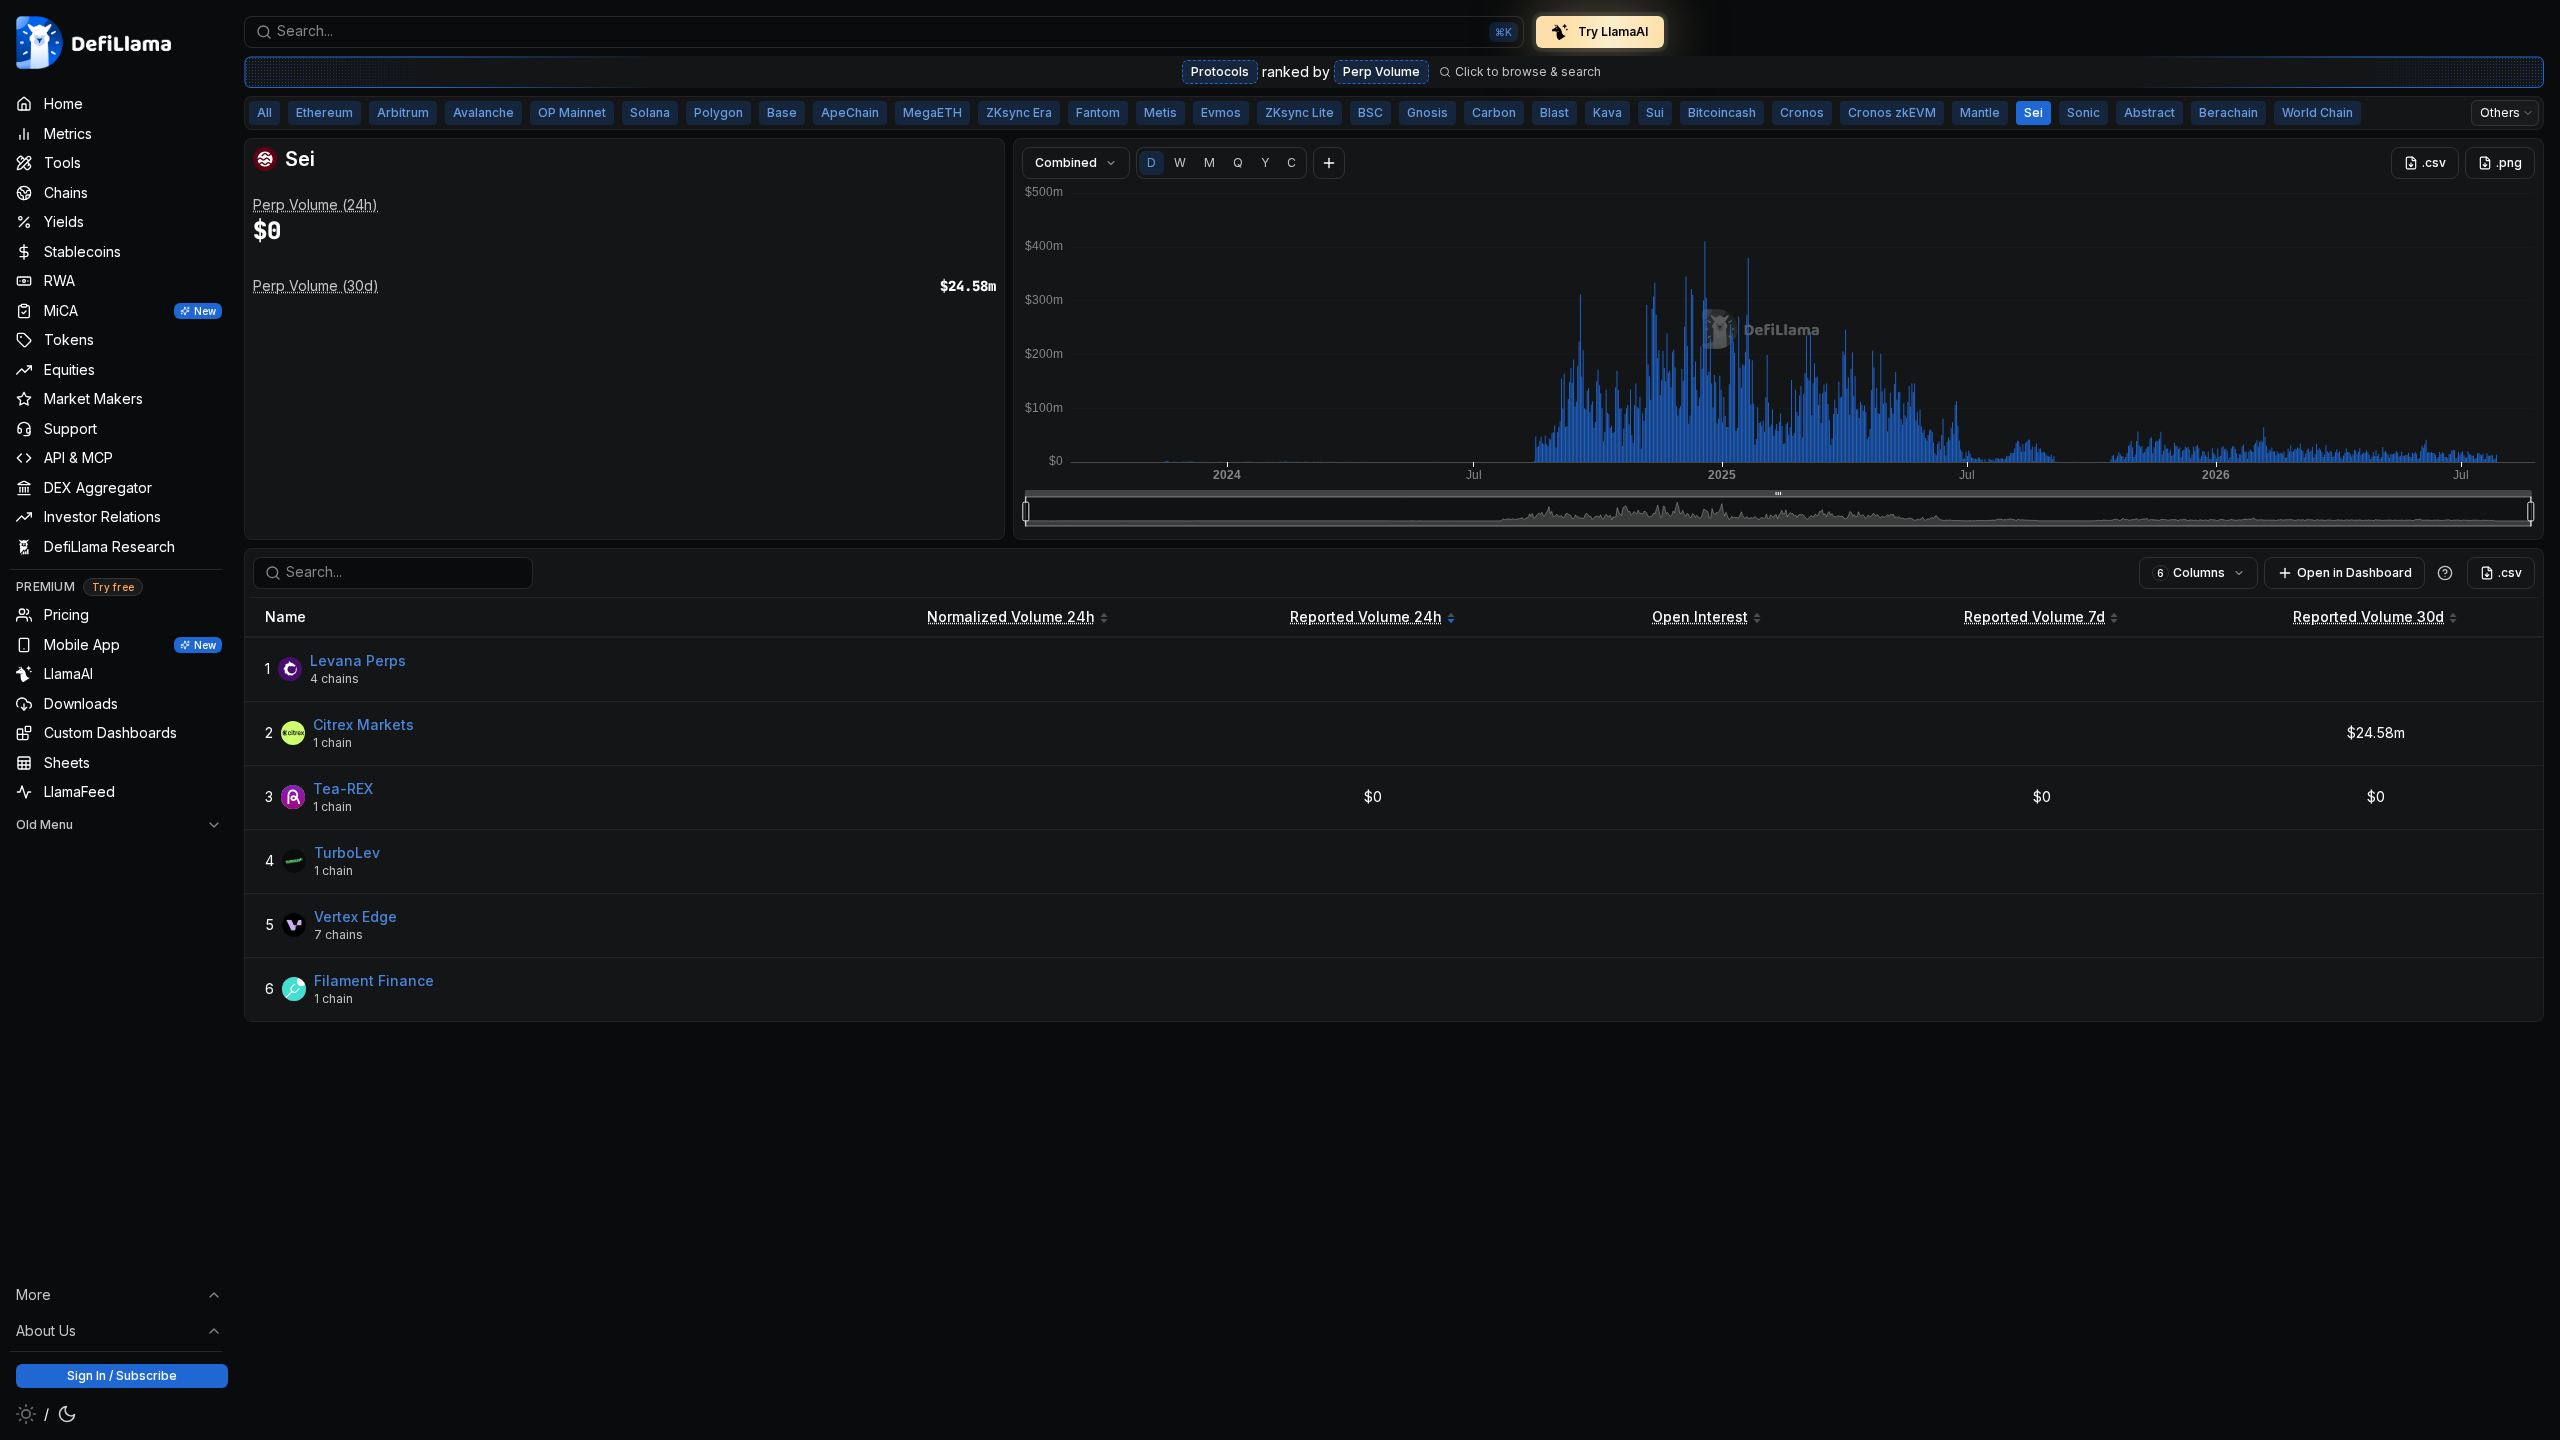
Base (782, 112)
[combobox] (884, 32)
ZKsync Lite (1299, 112)
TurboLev (347, 852)
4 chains (334, 678)
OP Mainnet (572, 112)
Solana (650, 112)
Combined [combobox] (1066, 162)
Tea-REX (343, 788)
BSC (1370, 112)
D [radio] (1151, 162)
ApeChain (850, 112)
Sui (1655, 112)
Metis (1160, 112)
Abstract (2149, 112)
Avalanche (483, 112)
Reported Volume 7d (2034, 616)
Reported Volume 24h (1366, 616)
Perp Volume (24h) (315, 204)
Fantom (1098, 112)
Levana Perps (358, 660)
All (264, 112)
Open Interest (1700, 616)
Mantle (1980, 112)
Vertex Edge (355, 916)
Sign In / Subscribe (122, 1375)
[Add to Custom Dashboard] (1329, 163)
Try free (113, 587)
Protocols (1220, 71)
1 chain (332, 742)
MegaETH (932, 112)
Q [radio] (1238, 162)
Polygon (718, 112)
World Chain (2317, 112)
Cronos (1802, 112)
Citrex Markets (363, 724)
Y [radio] (1265, 162)
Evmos (1221, 112)
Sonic (2083, 112)
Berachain (2228, 112)
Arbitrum (403, 112)
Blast (1554, 112)
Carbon (1494, 112)
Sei (2033, 112)
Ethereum (324, 112)
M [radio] (1209, 162)
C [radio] (1291, 162)
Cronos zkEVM (1892, 112)
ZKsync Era (1019, 112)
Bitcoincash (1722, 112)
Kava (1607, 112)
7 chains (338, 934)
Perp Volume (1381, 71)
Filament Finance (374, 980)
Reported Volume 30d (2368, 616)
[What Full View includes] (2445, 573)
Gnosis (1427, 112)
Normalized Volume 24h (1011, 616)
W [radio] (1180, 162)
